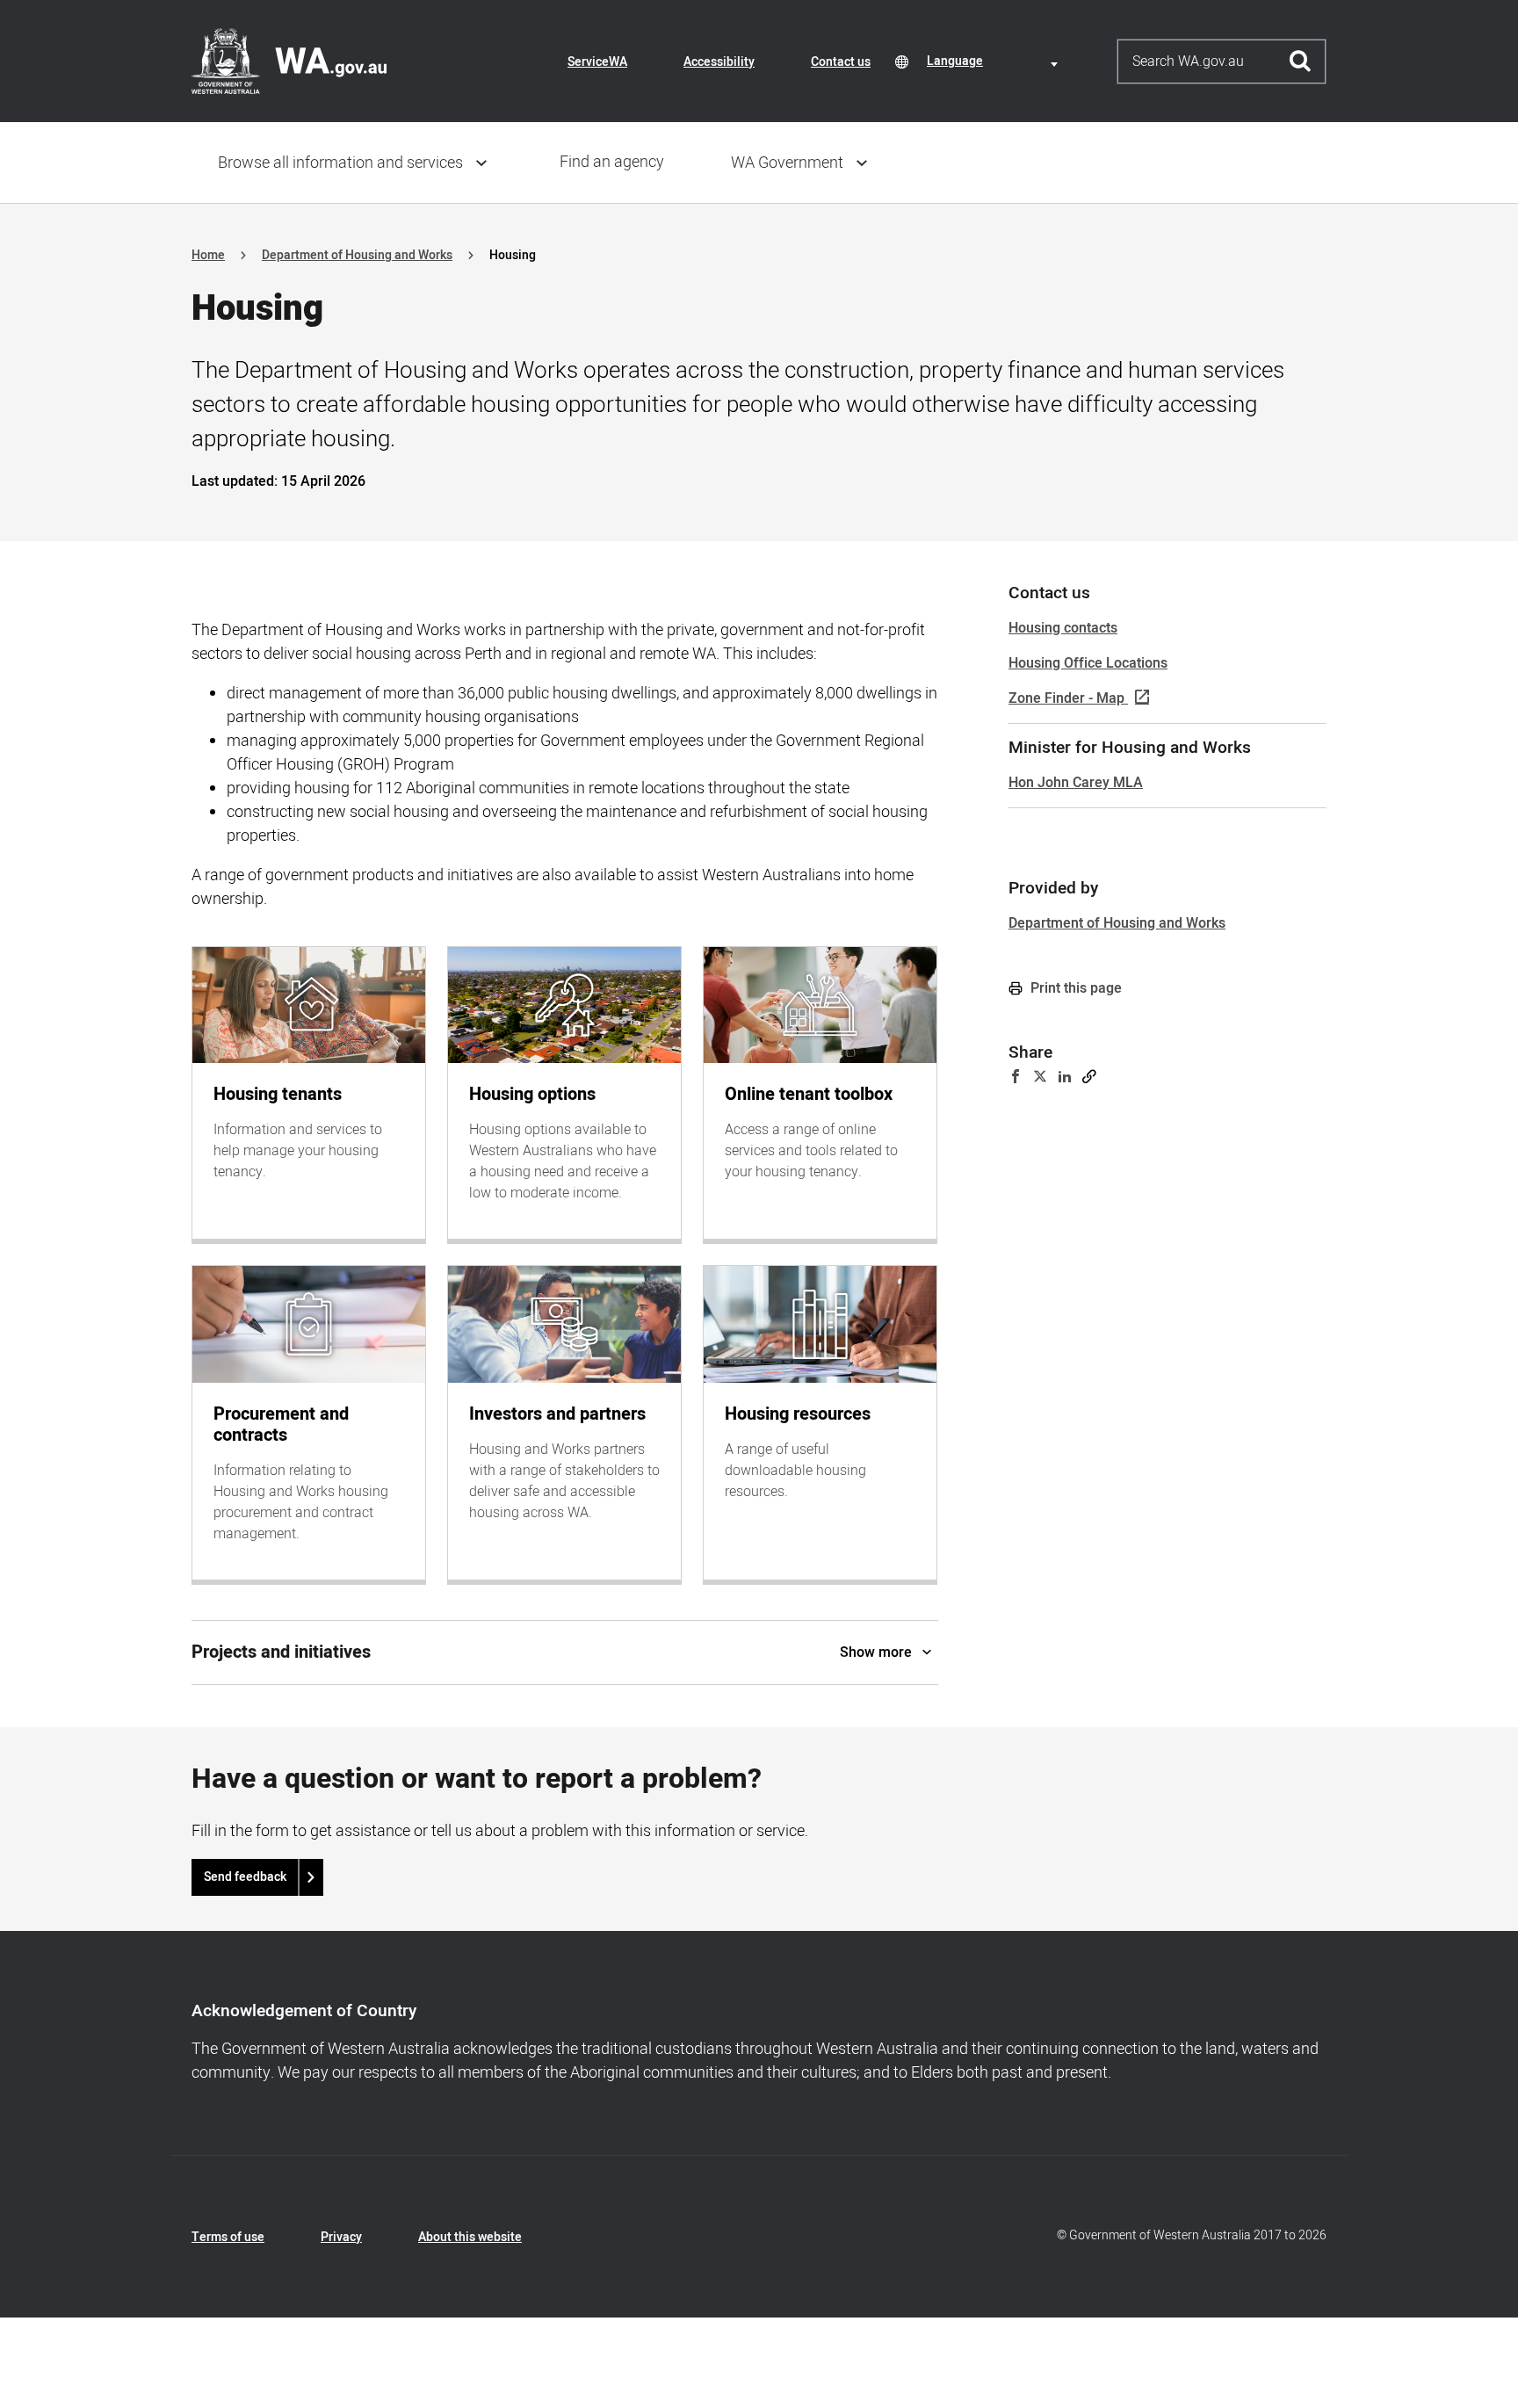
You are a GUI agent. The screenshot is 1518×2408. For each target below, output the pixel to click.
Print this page (1074, 988)
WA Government (787, 163)
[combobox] (995, 61)
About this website (470, 2237)
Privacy (341, 2237)
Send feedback (245, 1877)
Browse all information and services (340, 163)
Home (208, 255)
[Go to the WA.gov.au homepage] (289, 61)
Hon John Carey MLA (1076, 783)
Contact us (841, 62)
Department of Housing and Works (357, 255)
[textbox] (995, 61)
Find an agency (612, 162)
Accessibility (719, 62)
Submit (1301, 61)
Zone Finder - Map (1066, 698)
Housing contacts (1063, 628)
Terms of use (228, 2237)
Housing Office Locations (1088, 663)
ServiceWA (597, 62)
